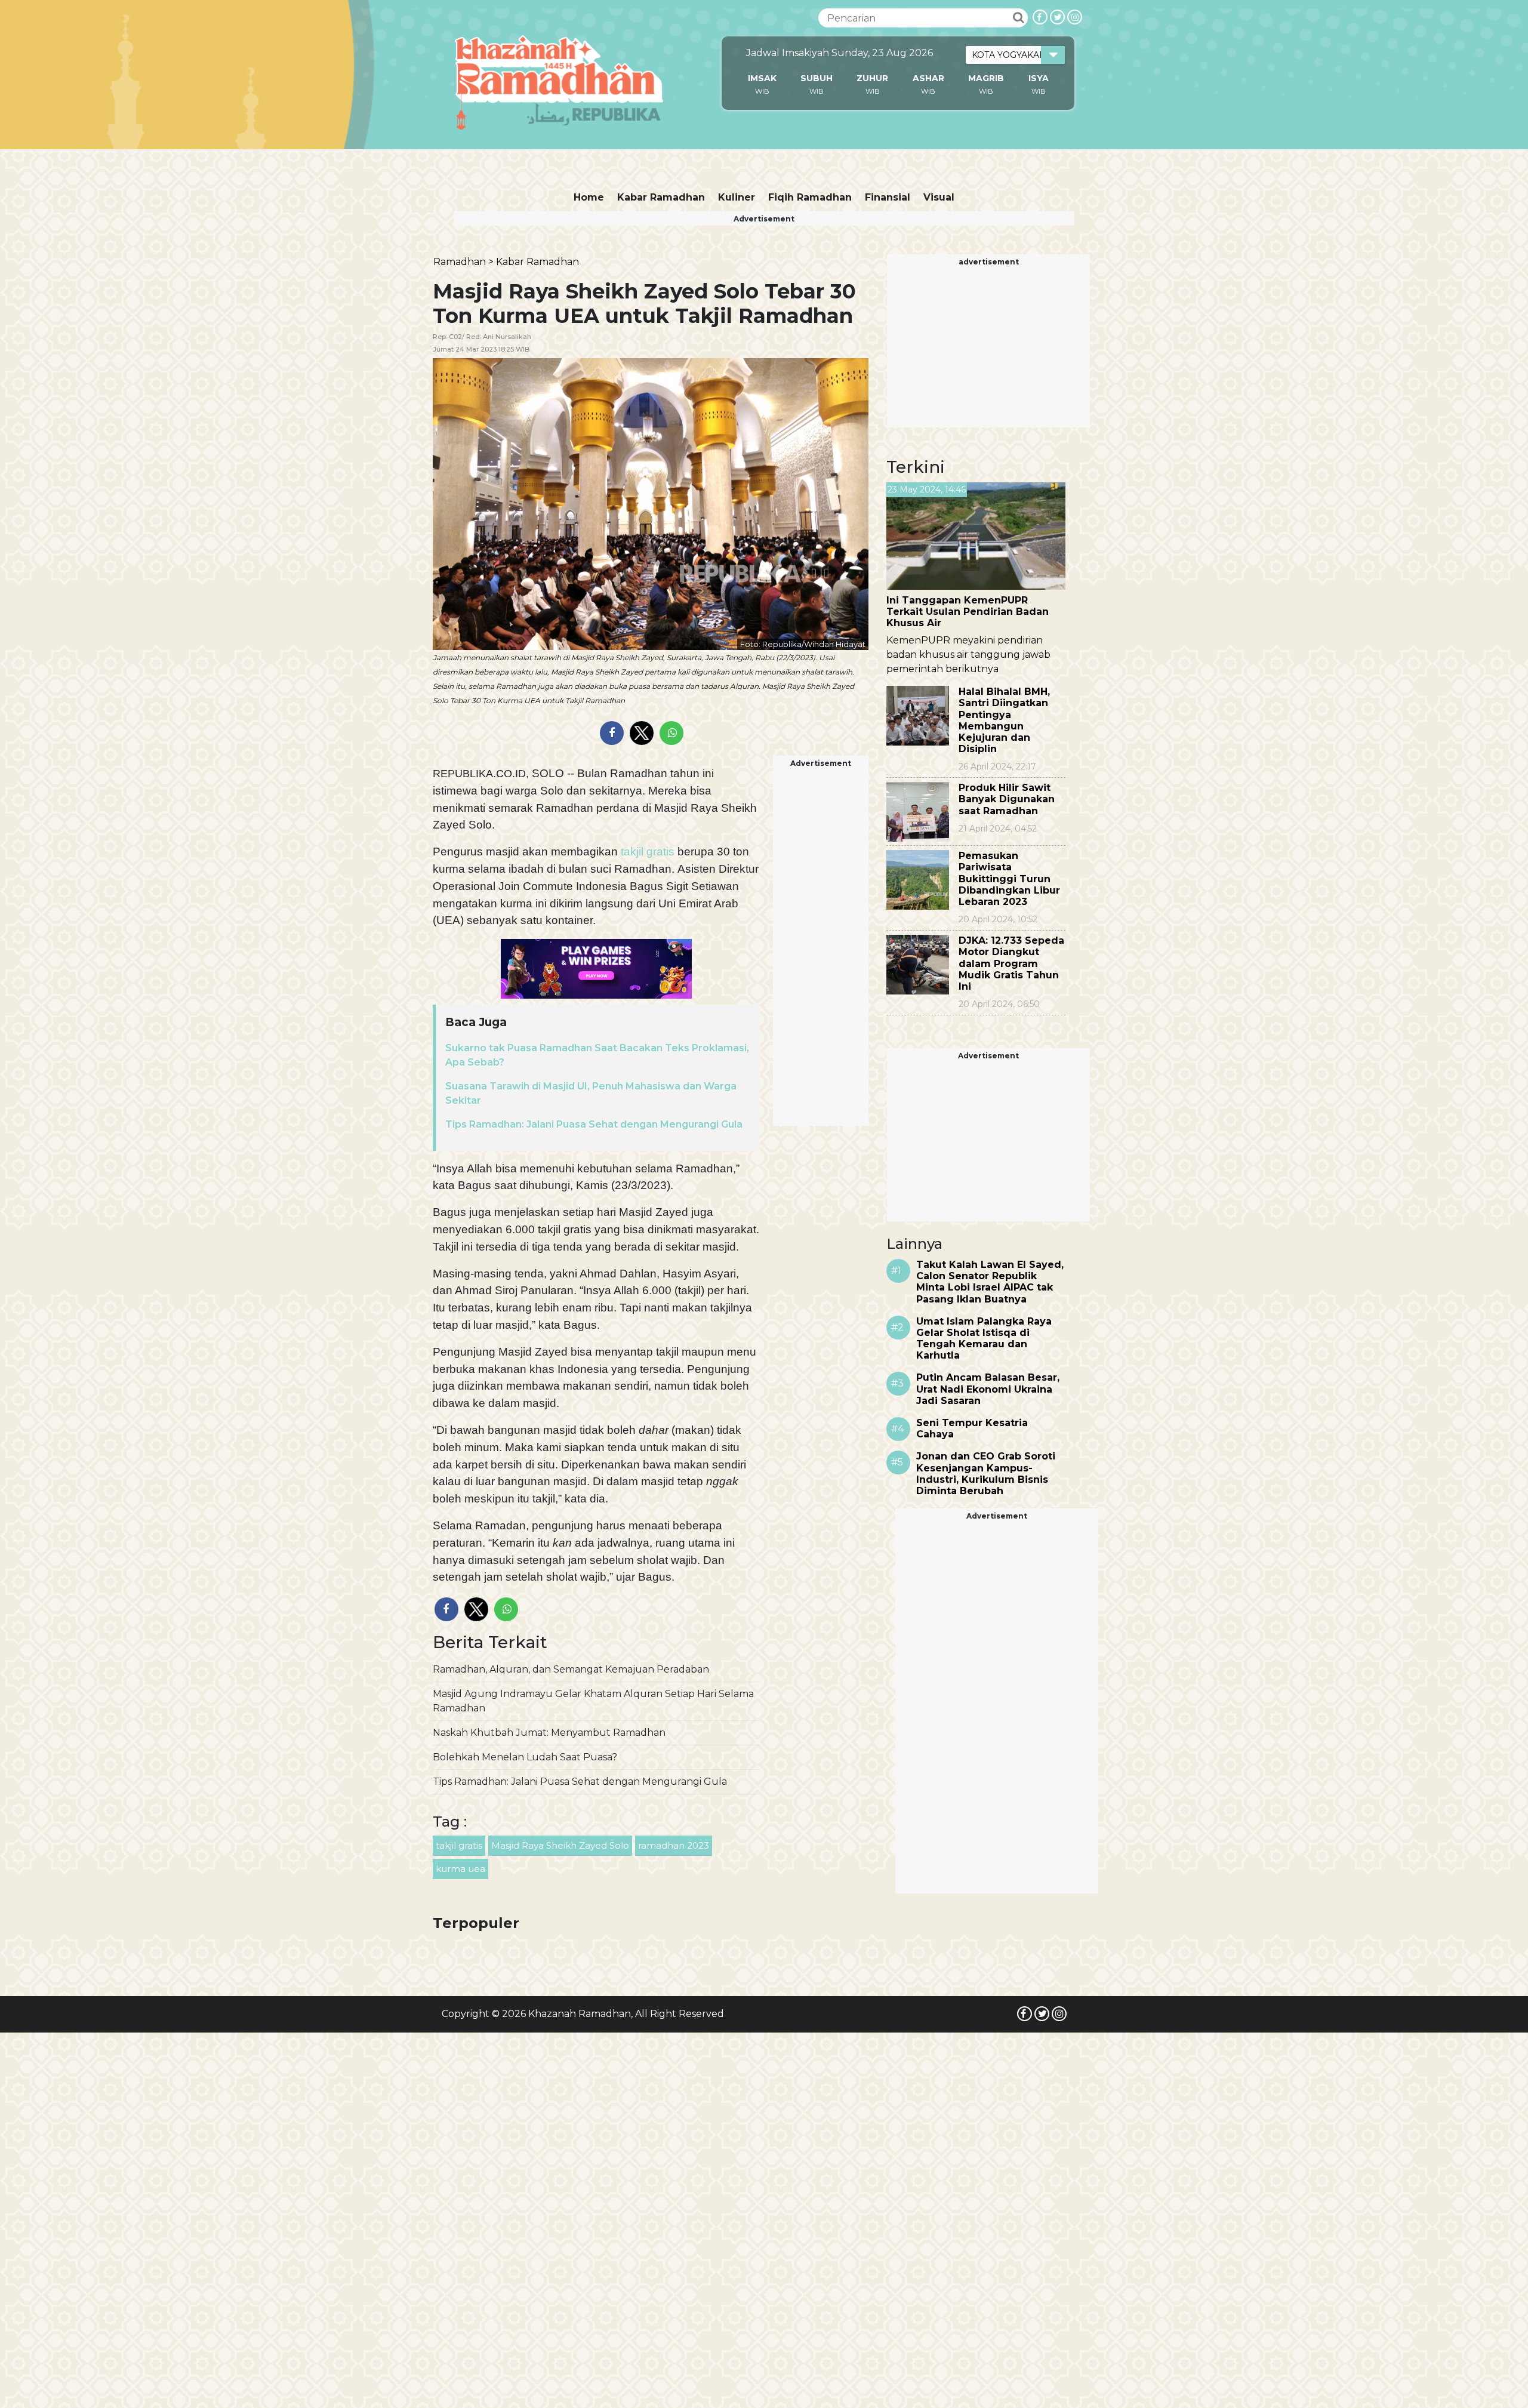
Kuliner (737, 197)
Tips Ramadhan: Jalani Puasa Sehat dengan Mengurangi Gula (594, 1124)
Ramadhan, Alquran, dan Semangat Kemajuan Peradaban (571, 1669)
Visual (939, 197)
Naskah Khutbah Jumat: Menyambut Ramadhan (549, 1733)
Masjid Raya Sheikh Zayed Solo (560, 1845)
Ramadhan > (463, 262)
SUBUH (817, 78)
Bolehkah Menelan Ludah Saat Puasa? (525, 1757)
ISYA (1039, 78)
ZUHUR (872, 78)
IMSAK (762, 78)
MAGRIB (986, 78)
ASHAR (928, 78)
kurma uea (460, 1869)
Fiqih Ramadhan (810, 197)
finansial (888, 197)
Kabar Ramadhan (661, 197)
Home (589, 197)
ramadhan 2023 (674, 1845)
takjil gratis (648, 852)
